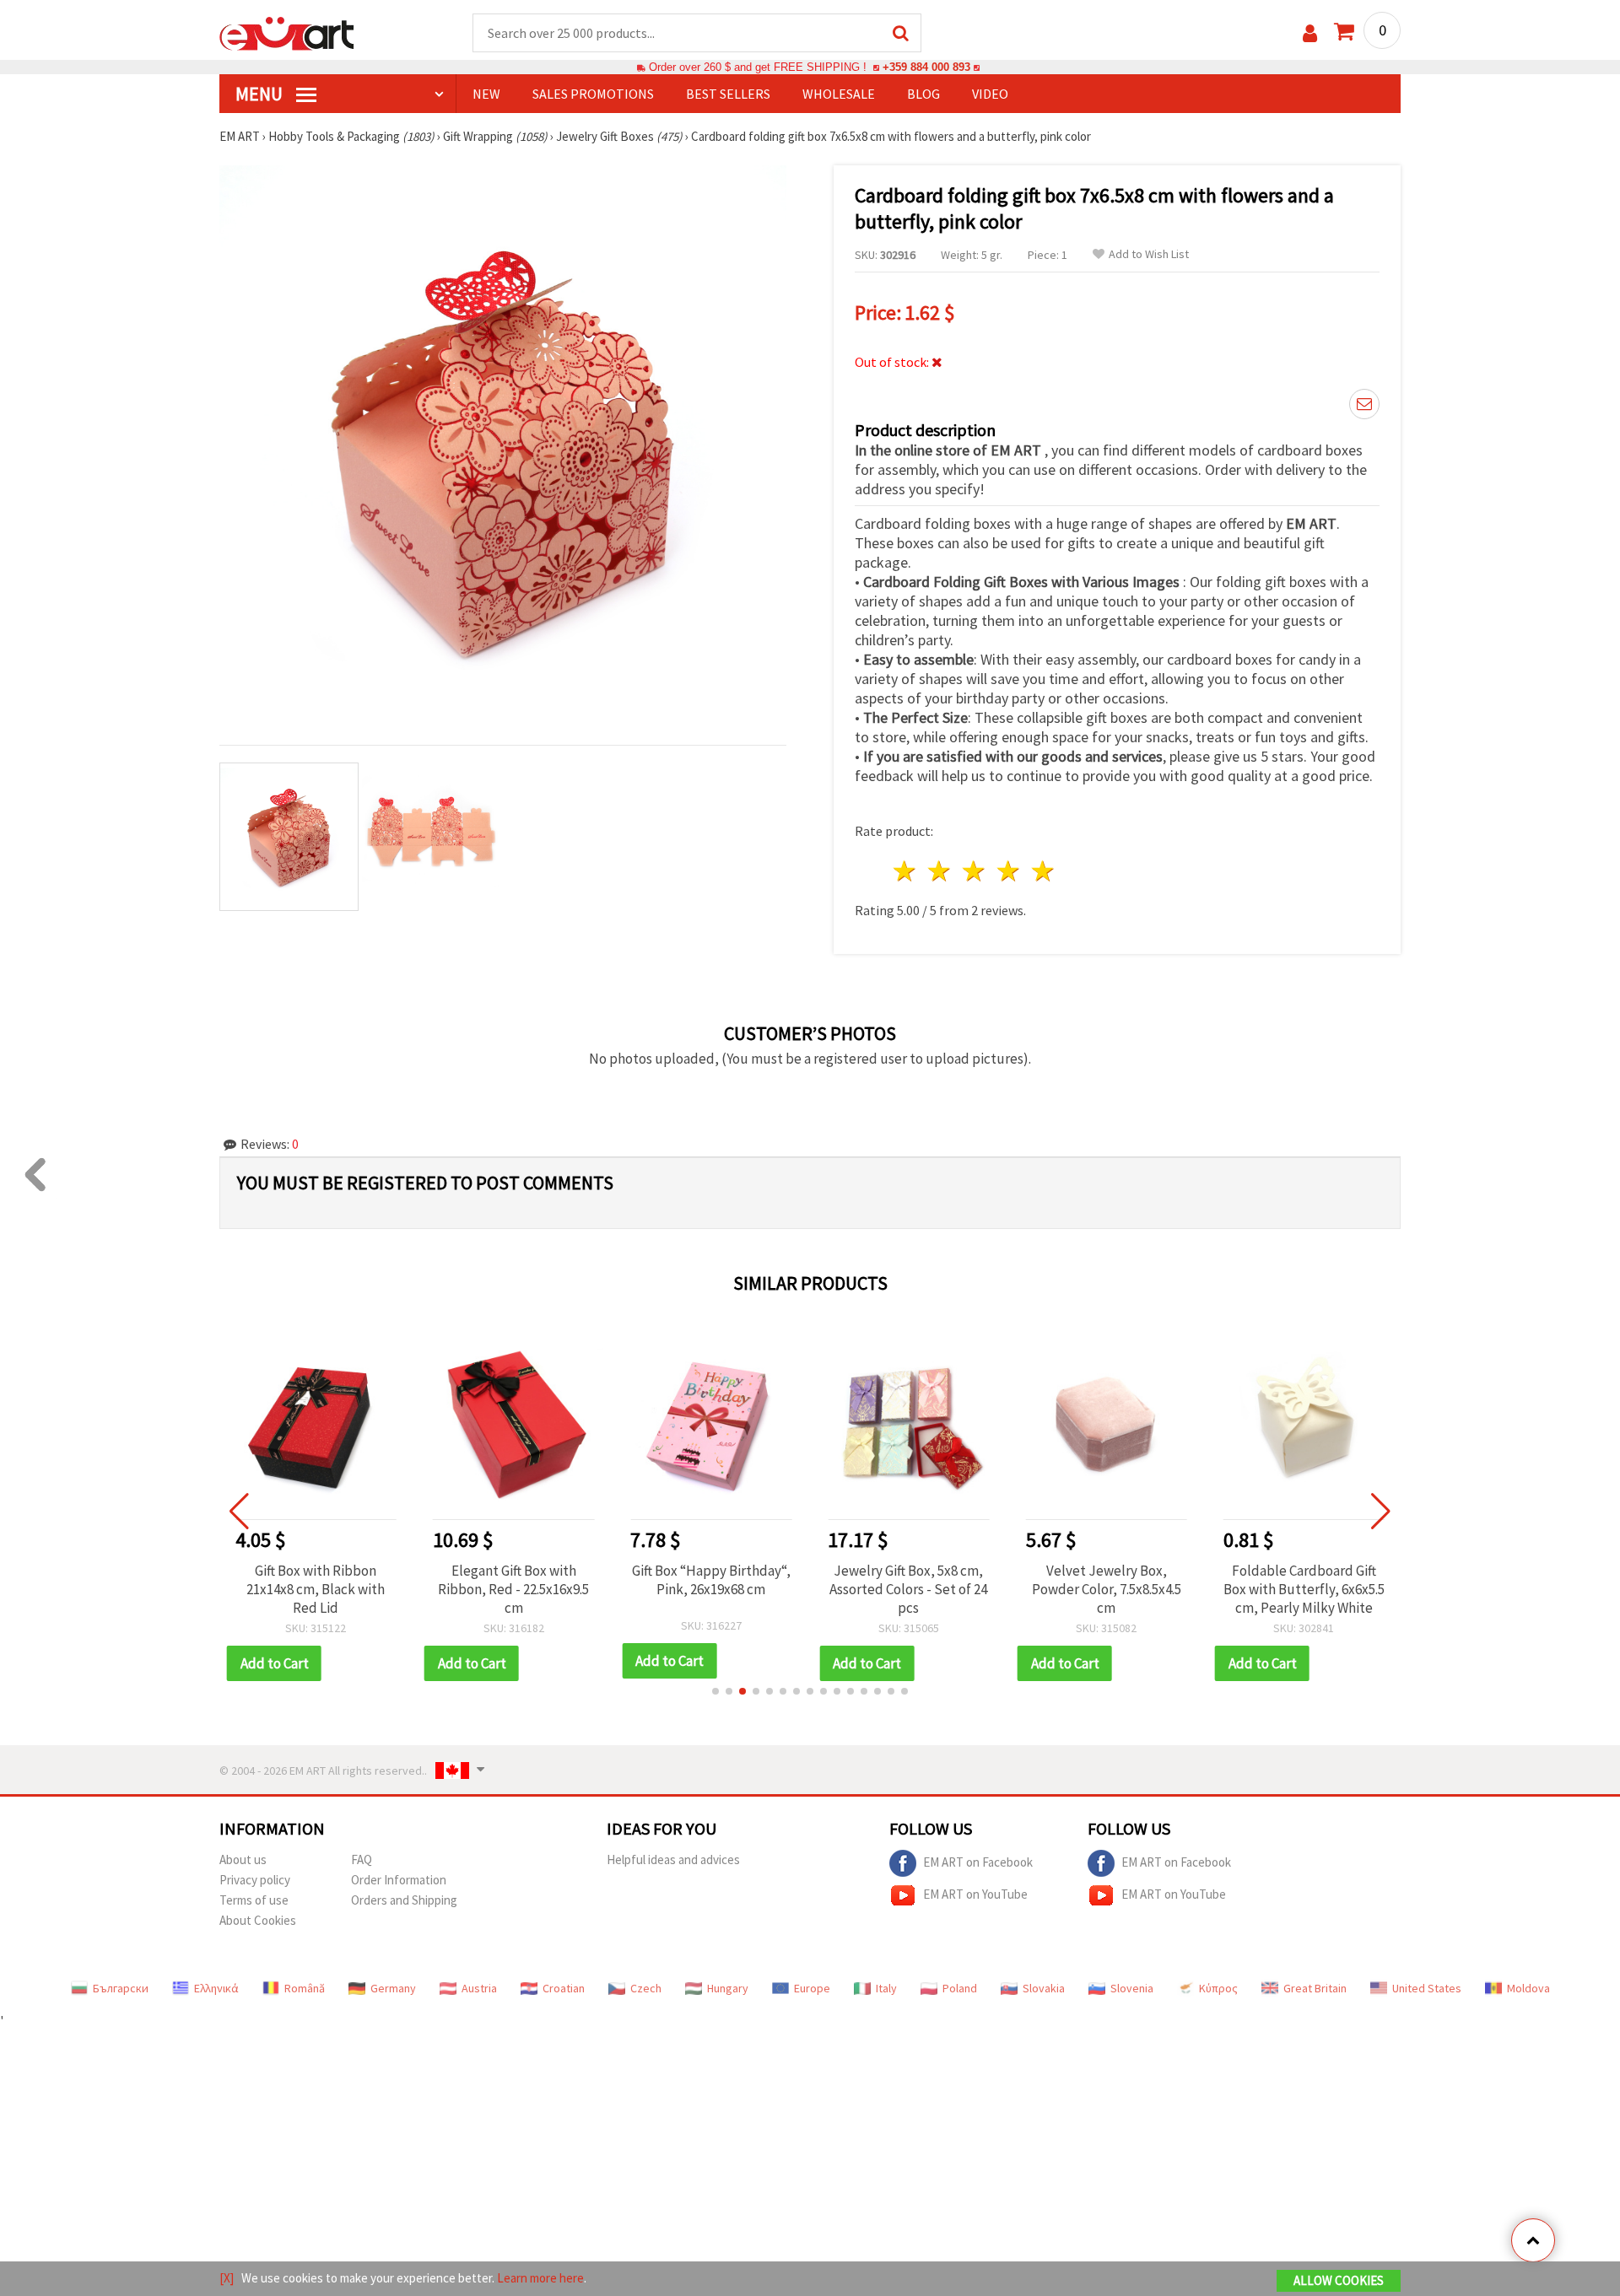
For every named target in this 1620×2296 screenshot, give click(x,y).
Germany (393, 1988)
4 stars (1009, 871)
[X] (227, 2278)
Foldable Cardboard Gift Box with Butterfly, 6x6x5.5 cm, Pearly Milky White (1304, 1589)
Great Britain (1315, 1988)
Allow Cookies (1339, 2280)
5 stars (1043, 871)
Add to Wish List (1149, 254)
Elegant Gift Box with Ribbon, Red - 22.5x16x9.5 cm (513, 1589)
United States (1427, 1988)
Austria (479, 1988)
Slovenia (1132, 1988)
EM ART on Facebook (978, 1862)
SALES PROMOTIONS (593, 94)
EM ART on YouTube (975, 1894)
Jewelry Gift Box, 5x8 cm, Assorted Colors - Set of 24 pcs (908, 1589)
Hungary (728, 1988)
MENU (261, 94)
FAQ (362, 1859)
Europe (812, 1988)
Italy (886, 1988)
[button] (715, 1691)
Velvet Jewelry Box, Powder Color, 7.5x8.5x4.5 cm (1107, 1589)
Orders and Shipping (404, 1900)
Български (121, 1988)
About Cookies (258, 1920)
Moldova (1528, 1988)
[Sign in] (1310, 33)
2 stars (940, 871)
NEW (486, 94)
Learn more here (540, 2278)
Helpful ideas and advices (673, 1859)
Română (305, 1988)
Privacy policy (255, 1880)
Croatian (564, 1988)
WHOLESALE (839, 94)
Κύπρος (1218, 1988)
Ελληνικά (216, 1988)
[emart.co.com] (287, 32)
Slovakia (1044, 1988)
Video (990, 94)
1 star (906, 871)
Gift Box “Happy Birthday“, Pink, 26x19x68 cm (711, 1580)
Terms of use (254, 1900)
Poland (960, 1988)
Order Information (399, 1880)
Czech (646, 1988)
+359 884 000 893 (926, 67)
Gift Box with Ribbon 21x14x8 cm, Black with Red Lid (316, 1589)
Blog (923, 94)
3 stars (975, 871)
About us (243, 1859)
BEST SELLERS (728, 94)
